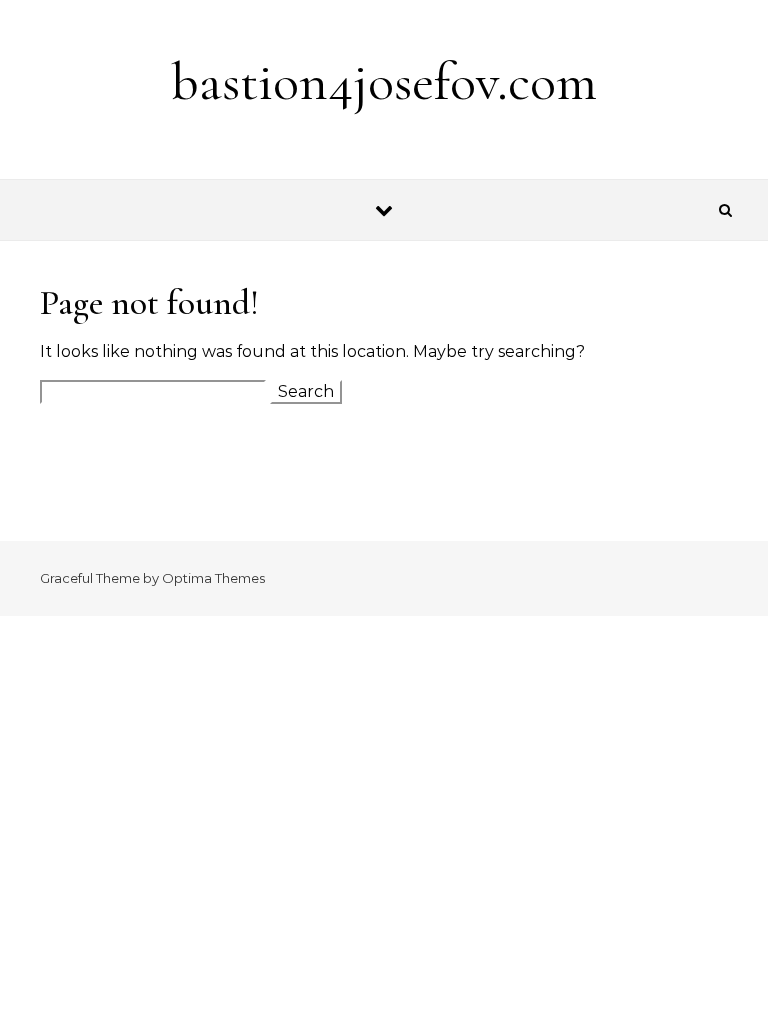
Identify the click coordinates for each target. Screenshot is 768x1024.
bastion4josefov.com (384, 81)
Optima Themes (213, 578)
